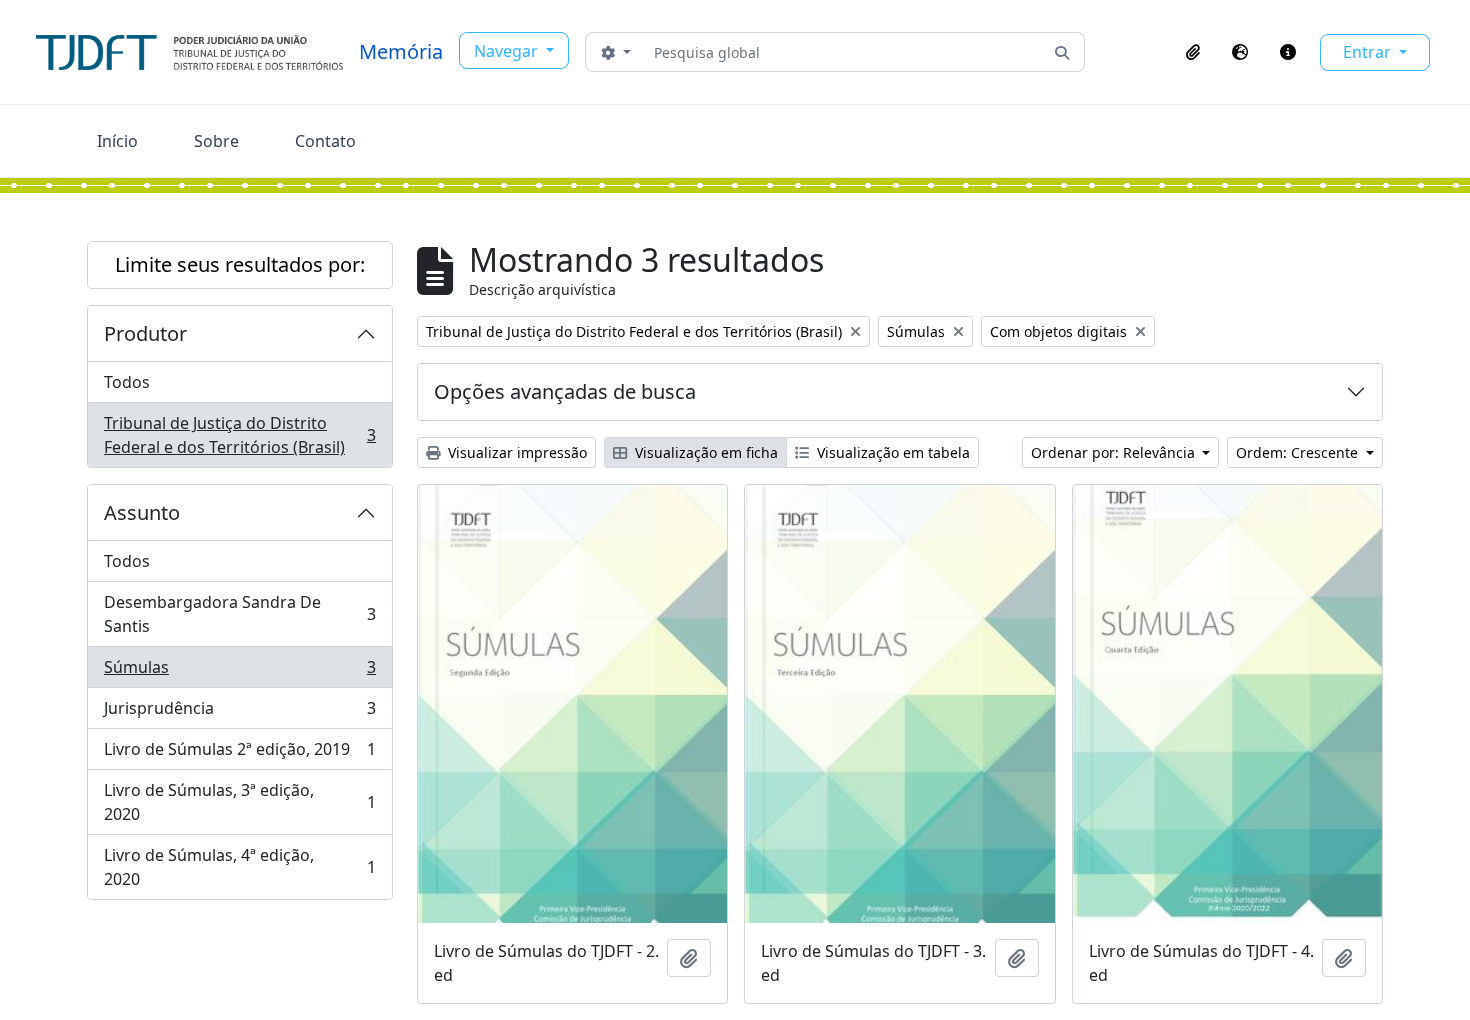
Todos (127, 382)
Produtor (145, 333)
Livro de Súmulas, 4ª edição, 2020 (239, 867)
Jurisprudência (239, 713)
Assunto (142, 512)
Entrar (1369, 52)
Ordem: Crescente (1299, 452)
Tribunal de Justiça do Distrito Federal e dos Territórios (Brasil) (239, 435)
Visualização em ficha (704, 452)
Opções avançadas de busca (565, 391)
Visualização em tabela (891, 452)
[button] (1193, 52)
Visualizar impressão (515, 452)
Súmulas (239, 672)
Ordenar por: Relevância (1115, 452)
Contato (325, 141)
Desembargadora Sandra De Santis (239, 614)
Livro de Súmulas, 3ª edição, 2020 (239, 802)
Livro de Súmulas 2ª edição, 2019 (239, 754)
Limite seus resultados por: (240, 264)
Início (117, 141)
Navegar (508, 51)
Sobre (216, 141)
